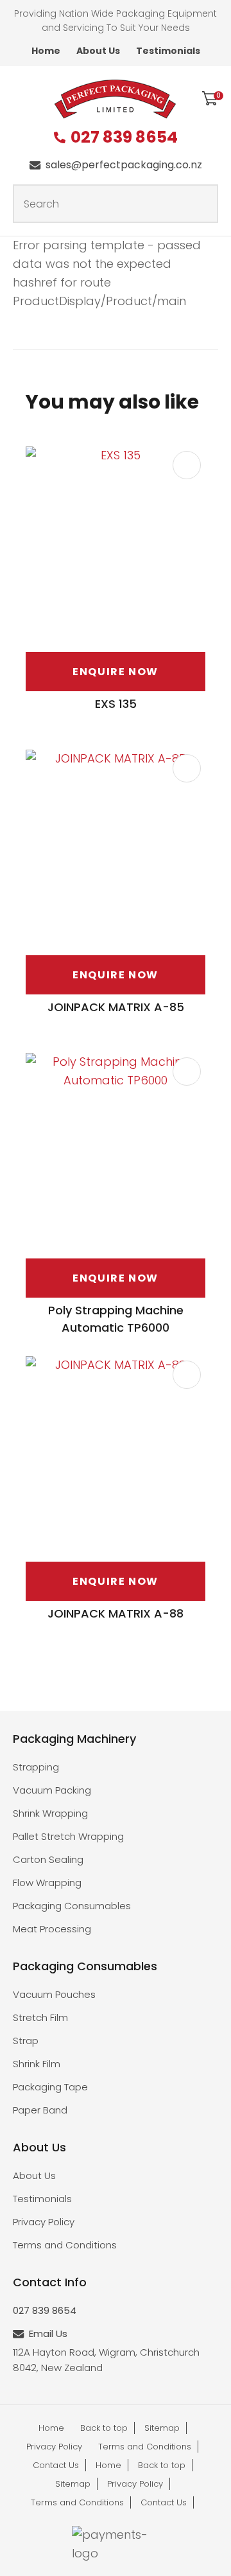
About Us (98, 51)
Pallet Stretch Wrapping (68, 1836)
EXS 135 (116, 704)
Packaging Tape (50, 2087)
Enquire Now (116, 672)
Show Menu (21, 97)
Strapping (36, 1767)
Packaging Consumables (72, 1906)
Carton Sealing (48, 1859)
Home (46, 51)
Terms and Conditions (65, 2245)
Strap (26, 2041)
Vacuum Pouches (54, 1994)
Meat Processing (52, 1929)
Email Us (48, 2333)
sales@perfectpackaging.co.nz (124, 165)
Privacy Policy (44, 2222)
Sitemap (162, 2428)
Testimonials (168, 51)
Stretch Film (40, 2017)
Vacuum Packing (52, 1790)
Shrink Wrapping (50, 1813)
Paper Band (40, 2110)
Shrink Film (37, 2064)
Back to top (104, 2428)
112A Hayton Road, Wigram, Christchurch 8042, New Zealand (106, 2360)
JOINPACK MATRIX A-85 (116, 1007)
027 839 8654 (124, 138)
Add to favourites (187, 465)
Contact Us (56, 2465)
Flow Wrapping (47, 1883)
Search (203, 204)
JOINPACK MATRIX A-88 (116, 1613)
